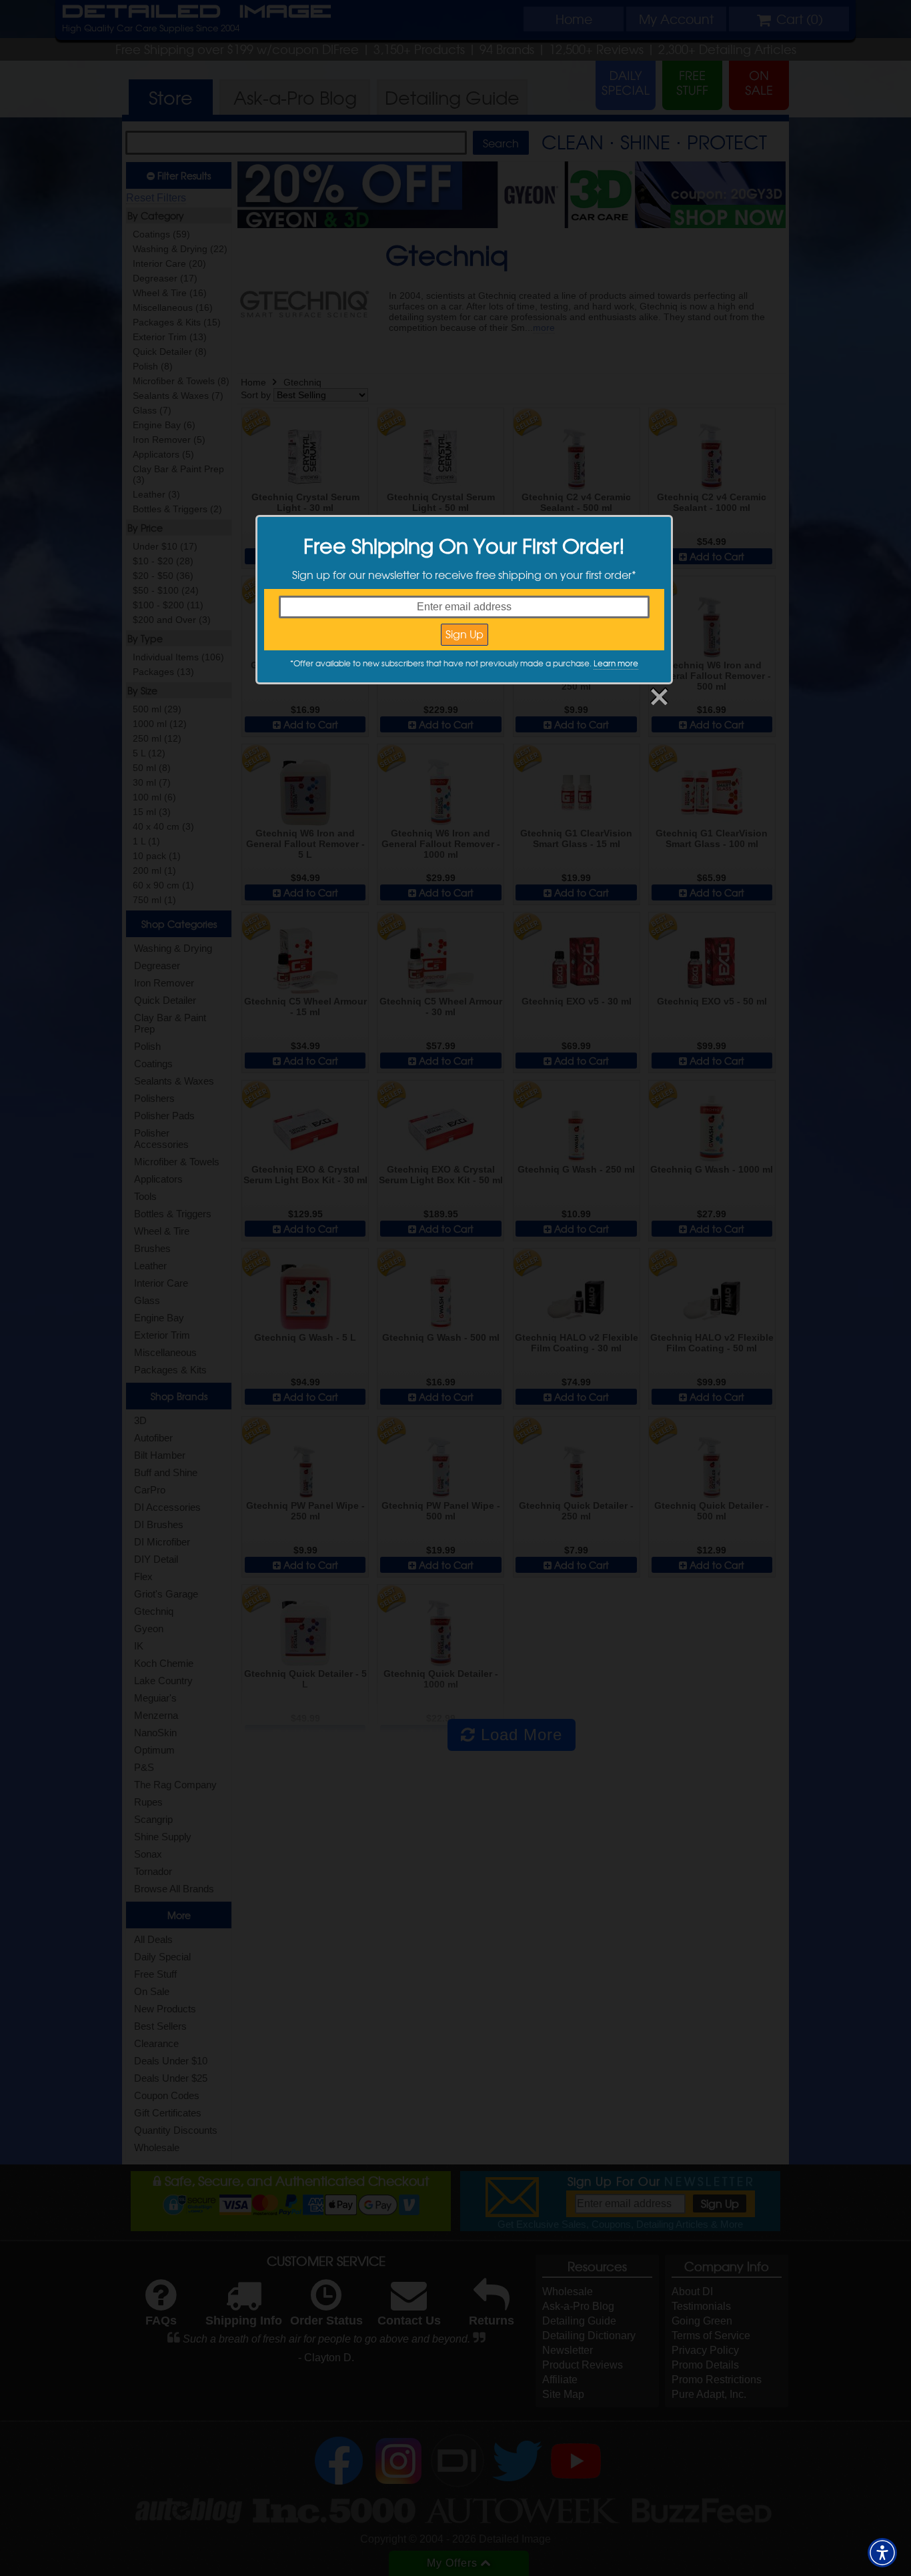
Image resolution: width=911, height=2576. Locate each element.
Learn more (616, 663)
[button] (882, 2553)
